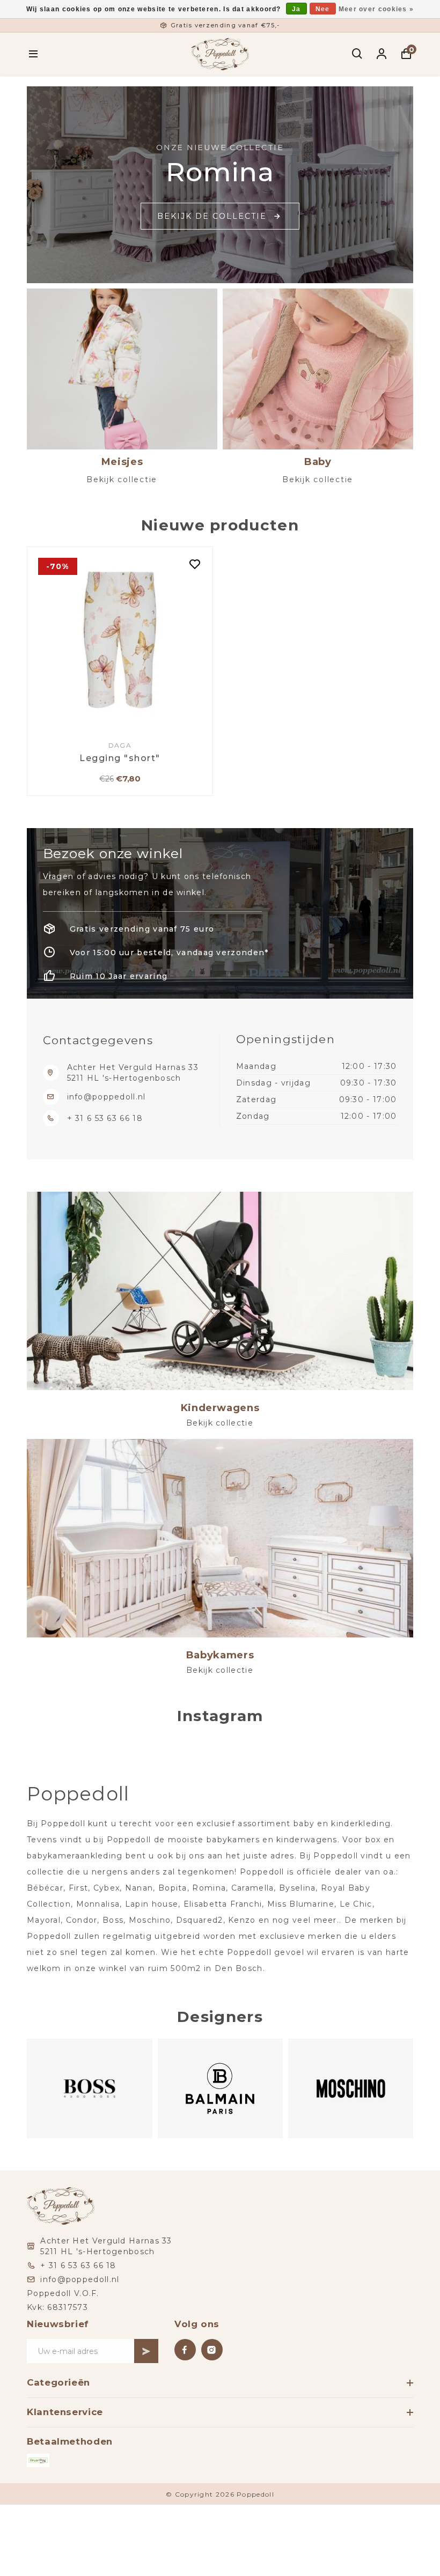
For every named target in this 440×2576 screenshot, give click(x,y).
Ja (296, 9)
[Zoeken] (358, 54)
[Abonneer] (146, 2351)
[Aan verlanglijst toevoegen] (195, 565)
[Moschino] (220, 2089)
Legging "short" (120, 758)
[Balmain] (89, 2089)
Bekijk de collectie (212, 216)
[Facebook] (185, 2350)
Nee (323, 9)
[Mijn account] (382, 54)
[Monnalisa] (350, 2089)
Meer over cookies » (376, 9)
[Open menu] (34, 54)
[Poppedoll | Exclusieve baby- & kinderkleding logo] (220, 53)
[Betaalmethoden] (38, 2460)
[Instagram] (212, 2350)
